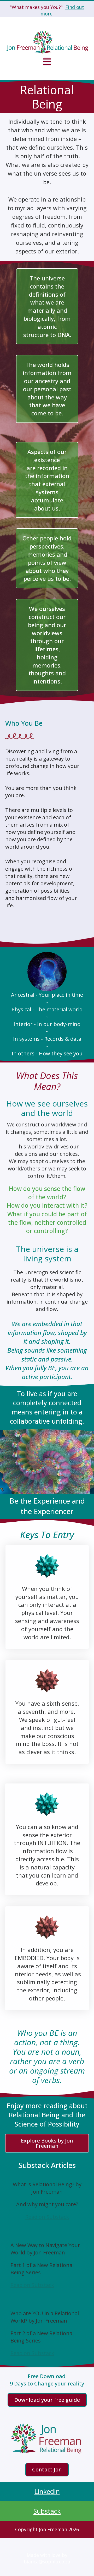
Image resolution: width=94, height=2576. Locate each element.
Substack (47, 2511)
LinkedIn (47, 2491)
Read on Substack (47, 2217)
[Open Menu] (47, 62)
